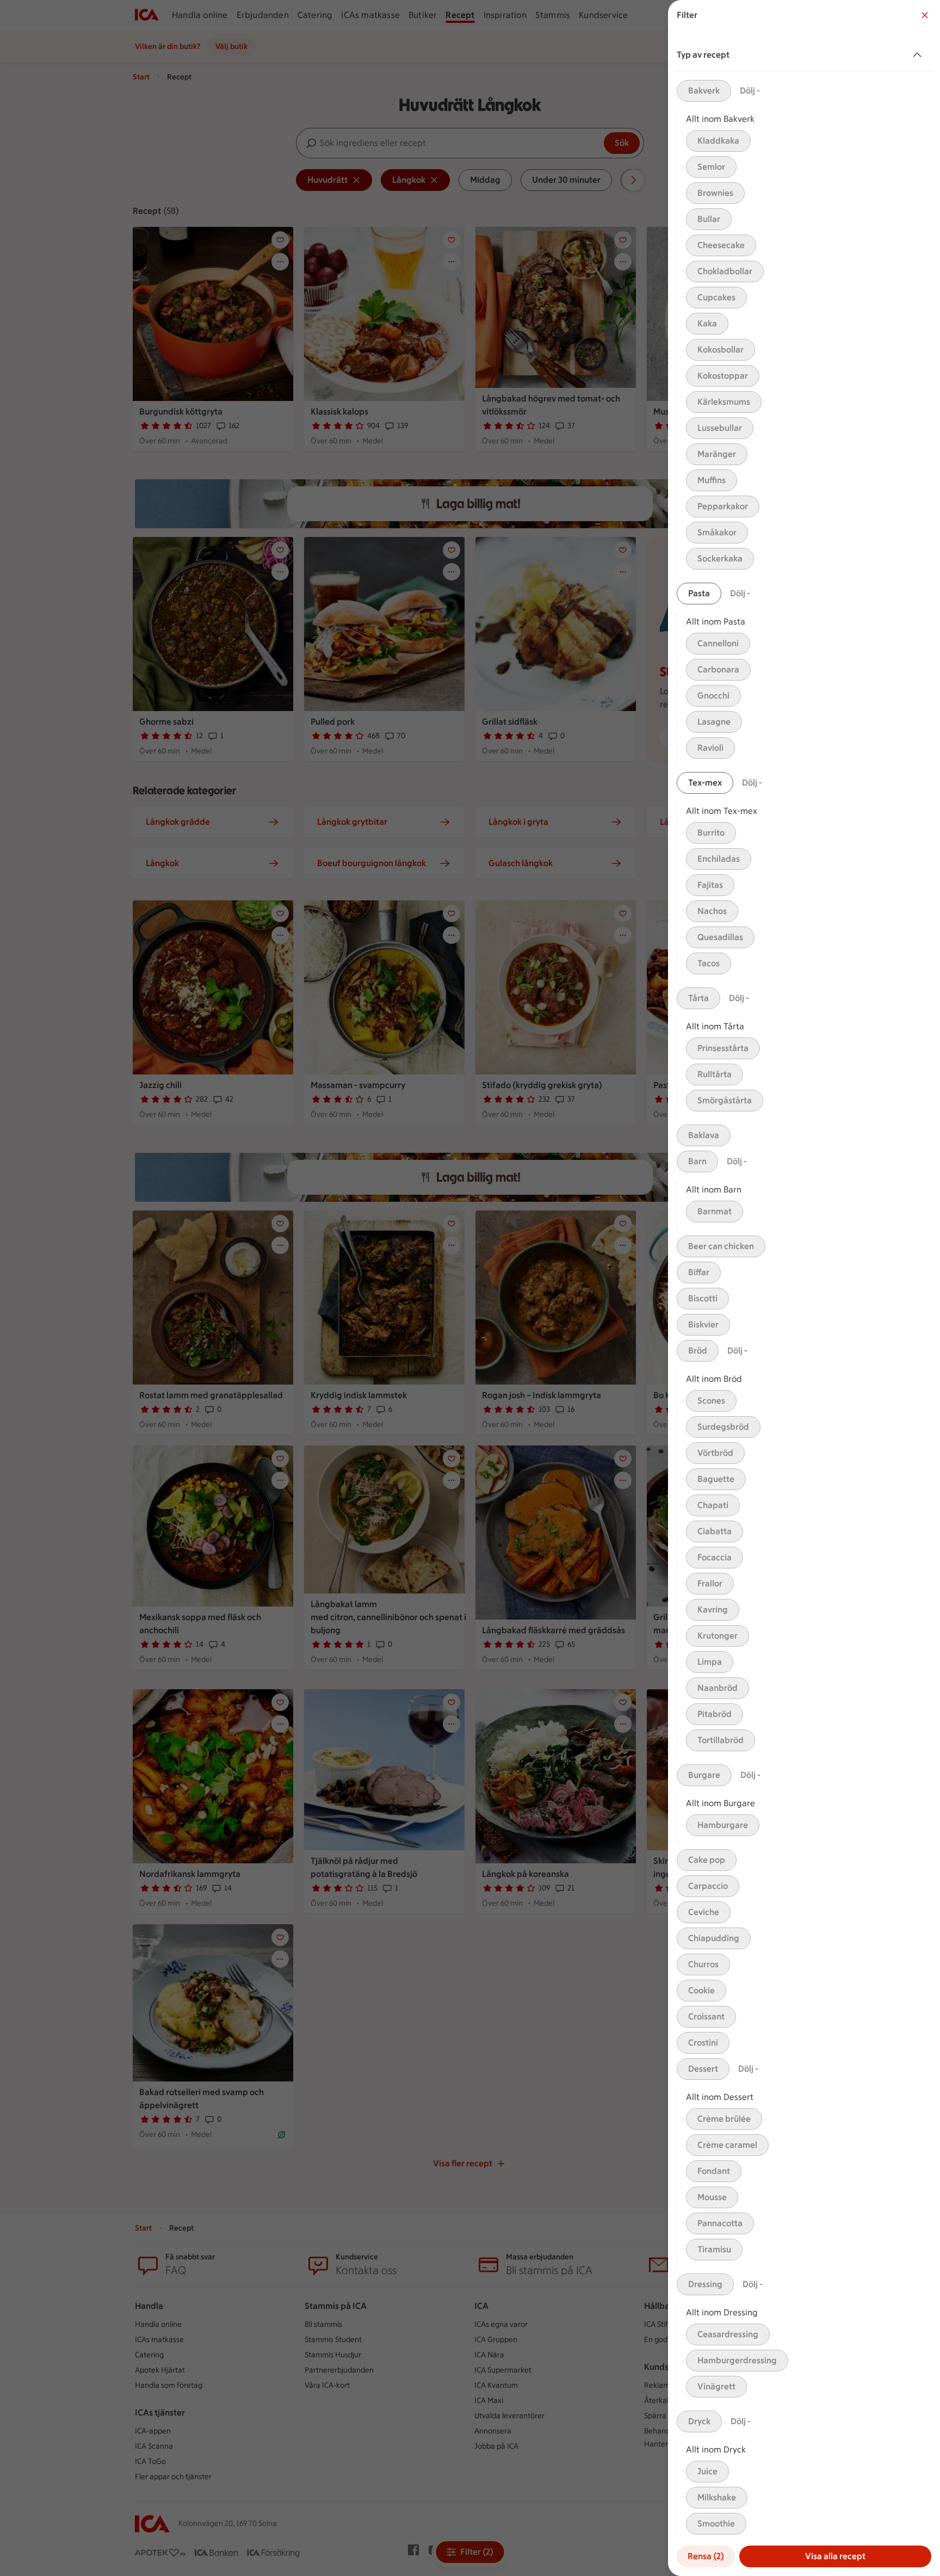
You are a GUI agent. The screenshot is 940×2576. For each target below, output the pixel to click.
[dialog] (804, 1288)
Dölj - (750, 91)
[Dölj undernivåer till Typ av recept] (919, 55)
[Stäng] (925, 15)
